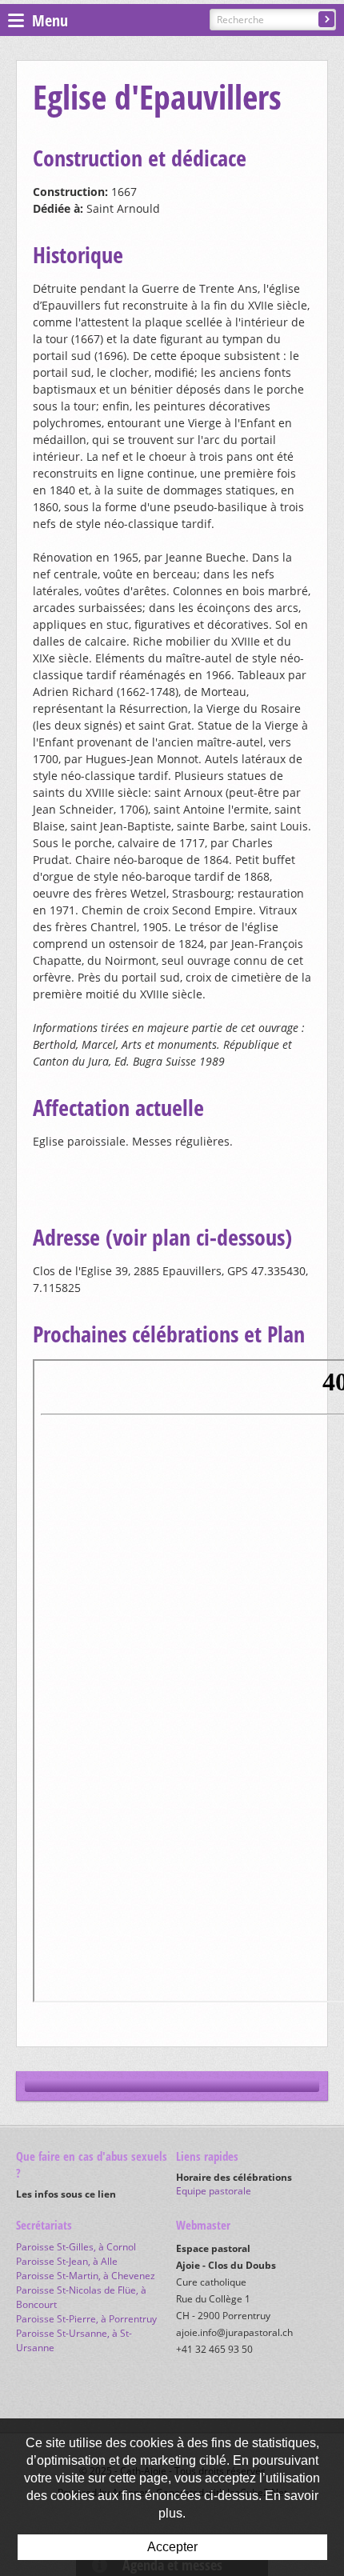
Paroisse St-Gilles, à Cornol (76, 2247)
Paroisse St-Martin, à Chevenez (86, 2276)
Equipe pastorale (214, 2191)
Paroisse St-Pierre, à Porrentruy (86, 2319)
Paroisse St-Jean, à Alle (67, 2261)
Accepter (172, 2547)
